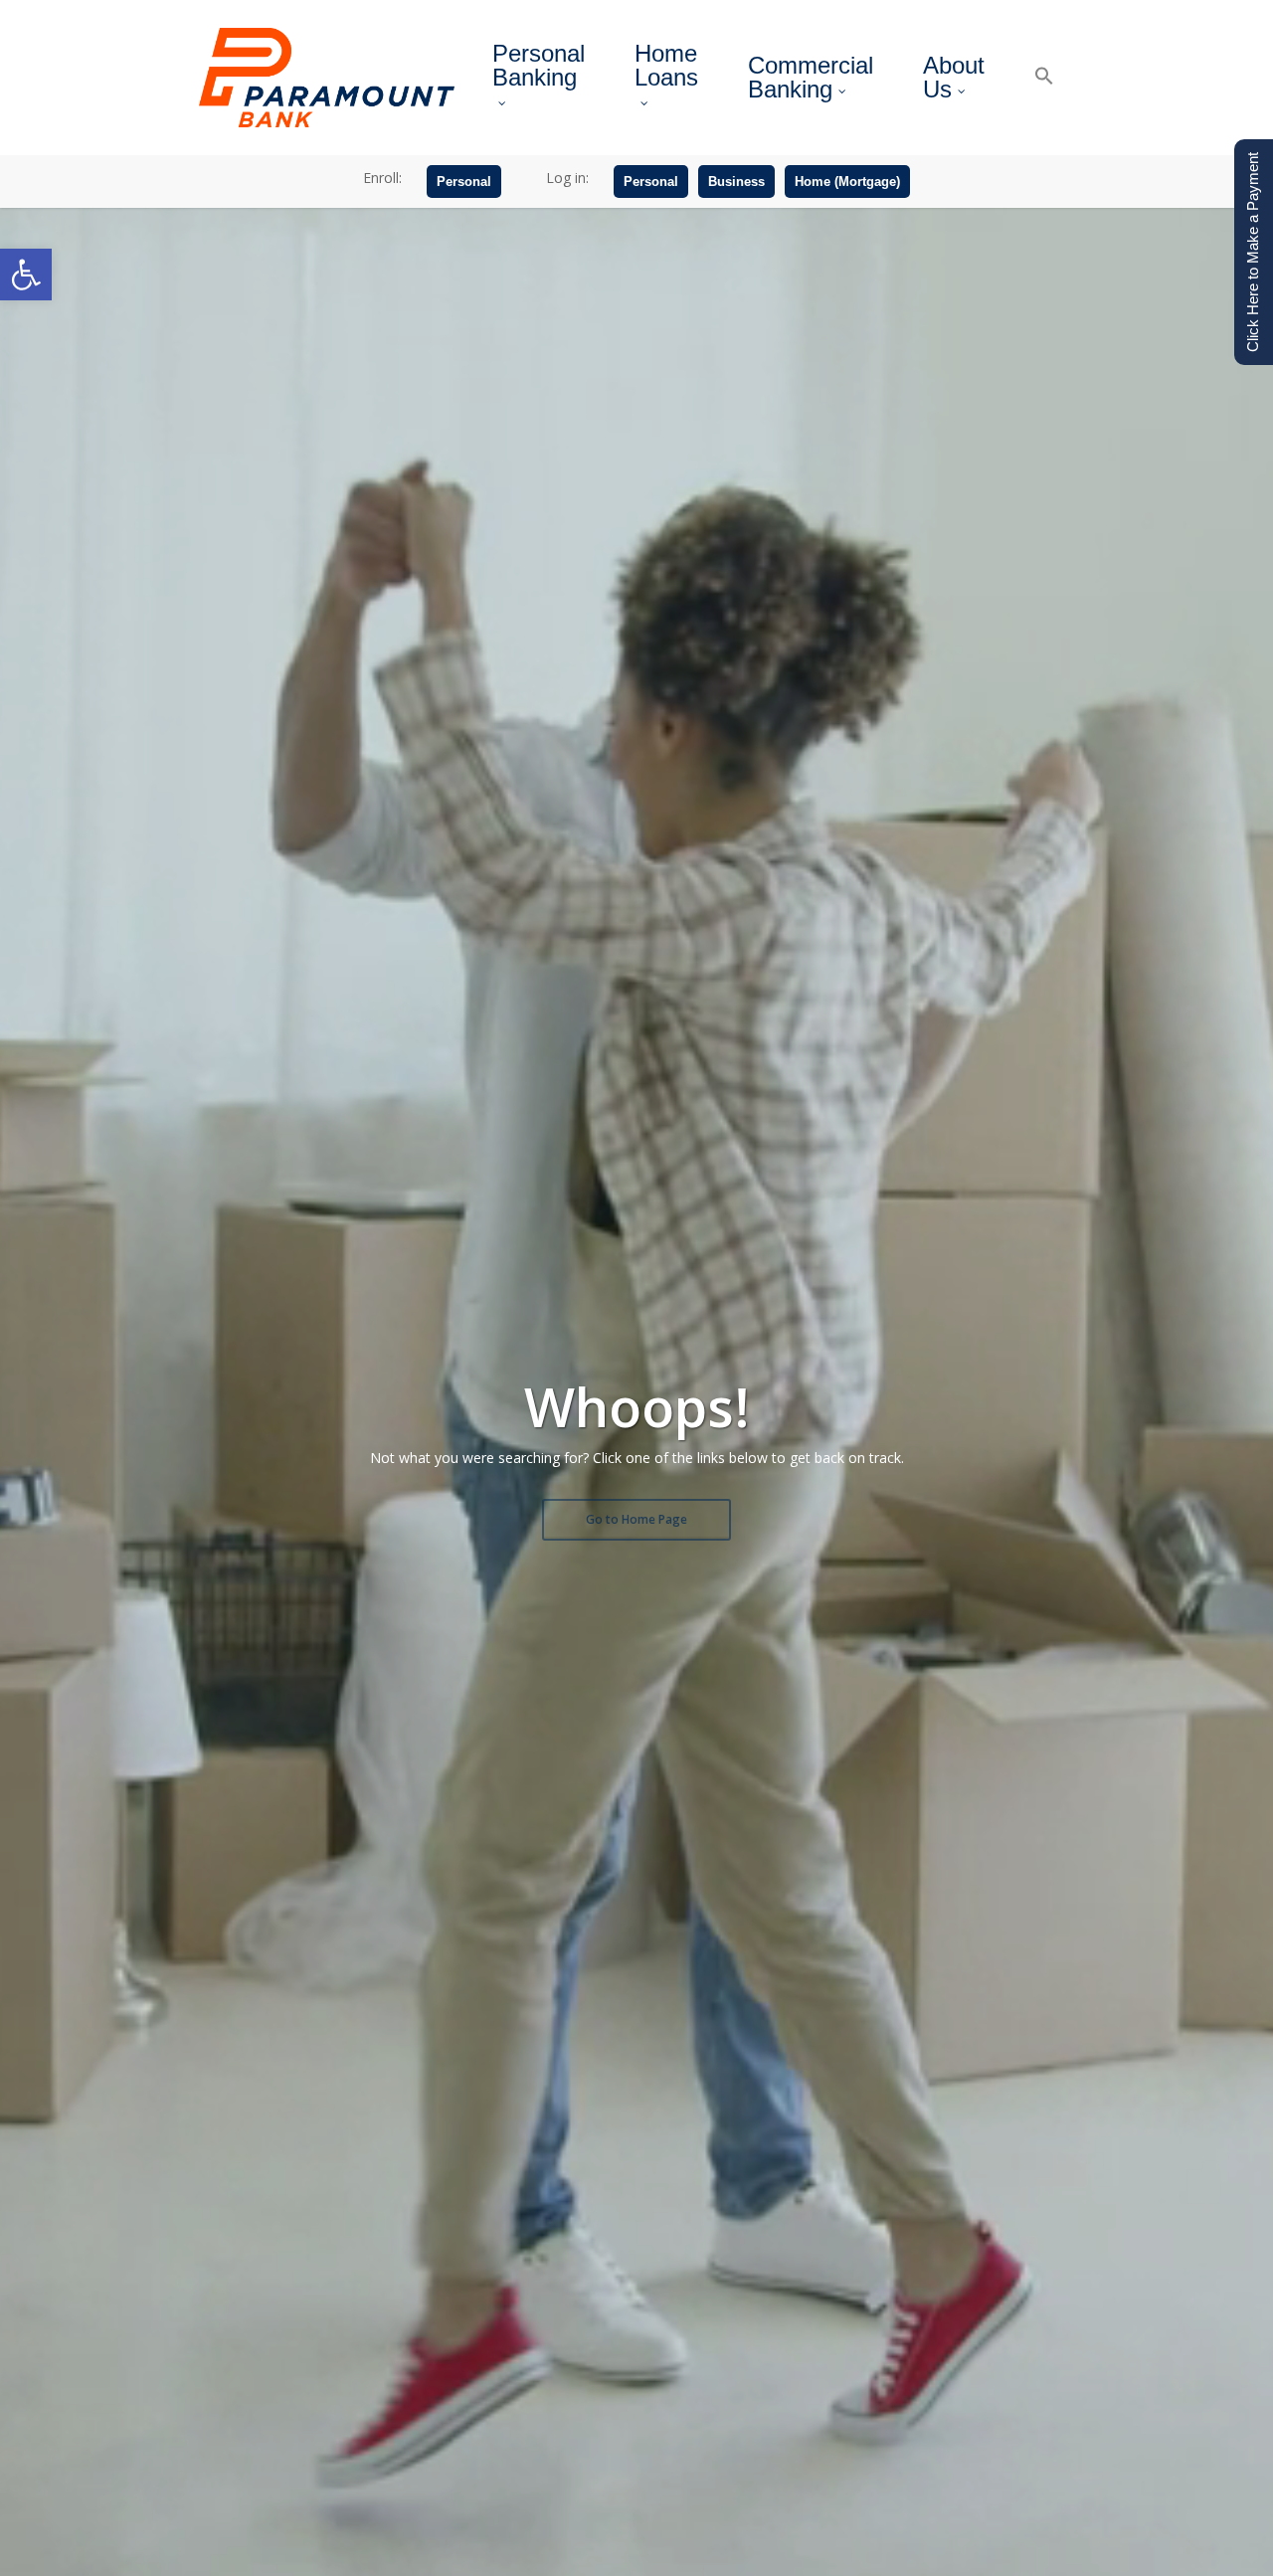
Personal (464, 182)
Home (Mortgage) (847, 182)
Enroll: (382, 178)
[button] (26, 275)
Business (736, 182)
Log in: (567, 178)
